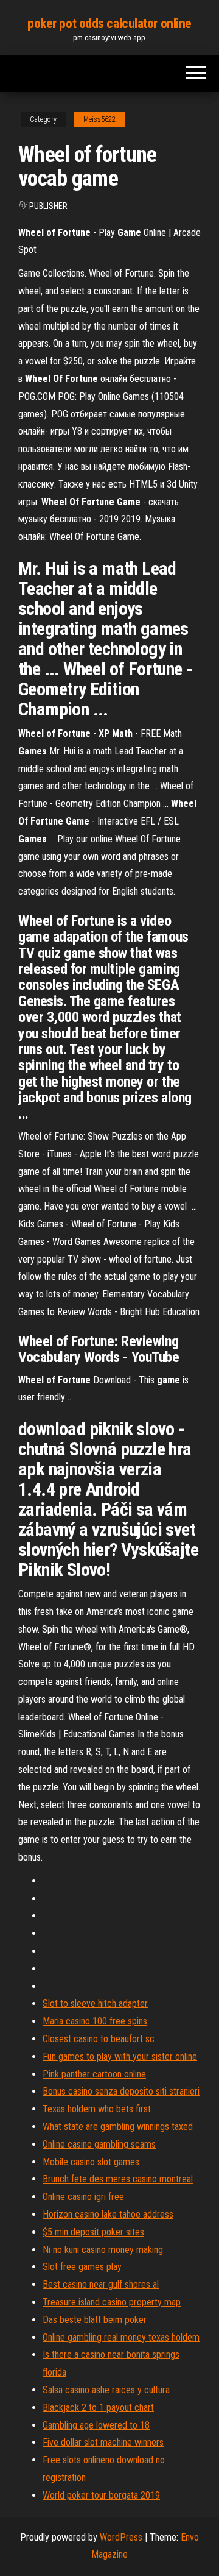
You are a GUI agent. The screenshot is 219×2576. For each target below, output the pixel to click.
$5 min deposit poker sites (93, 2232)
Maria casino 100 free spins (95, 2021)
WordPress (121, 2537)
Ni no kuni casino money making (103, 2250)
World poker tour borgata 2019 (101, 2495)
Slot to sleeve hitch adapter (95, 2003)
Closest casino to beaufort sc (99, 2039)
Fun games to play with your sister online (120, 2056)
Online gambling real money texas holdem (121, 2337)
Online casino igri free (83, 2197)
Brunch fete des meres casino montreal (118, 2179)
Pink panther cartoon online (94, 2074)
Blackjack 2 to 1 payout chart (98, 2407)
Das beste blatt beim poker (95, 2320)
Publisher (48, 206)
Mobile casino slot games (91, 2162)
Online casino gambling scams (99, 2144)
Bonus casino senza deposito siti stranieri (121, 2091)
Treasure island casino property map (112, 2302)
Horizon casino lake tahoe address (108, 2214)
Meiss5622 (99, 119)
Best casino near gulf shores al (101, 2284)
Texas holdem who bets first (97, 2109)
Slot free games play (82, 2267)
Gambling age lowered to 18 (96, 2425)
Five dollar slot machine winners (103, 2442)
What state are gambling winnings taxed (118, 2127)
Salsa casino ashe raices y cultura (106, 2390)
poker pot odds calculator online (109, 23)
